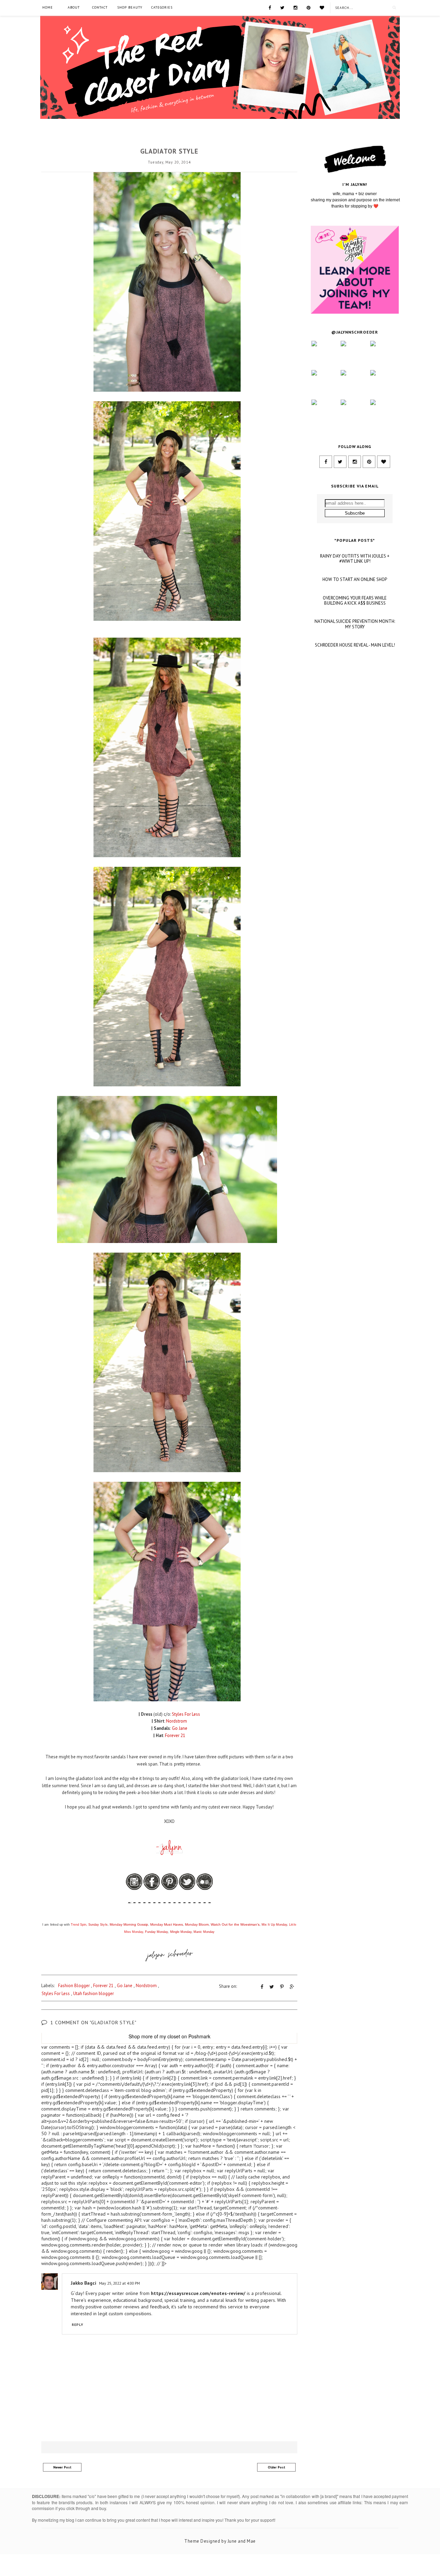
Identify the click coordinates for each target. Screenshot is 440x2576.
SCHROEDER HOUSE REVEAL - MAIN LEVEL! (355, 645)
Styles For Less (56, 1993)
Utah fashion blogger (93, 1993)
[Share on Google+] (292, 1987)
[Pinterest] (309, 7)
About (74, 7)
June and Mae (242, 2541)
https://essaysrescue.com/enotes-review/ (198, 2293)
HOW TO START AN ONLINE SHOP (355, 580)
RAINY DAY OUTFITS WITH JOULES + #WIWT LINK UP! (355, 559)
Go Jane (125, 1986)
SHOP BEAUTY (130, 7)
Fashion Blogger (169, 139)
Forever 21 (103, 1986)
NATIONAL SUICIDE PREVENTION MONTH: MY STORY (355, 624)
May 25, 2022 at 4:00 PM (119, 2283)
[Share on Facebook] (262, 1987)
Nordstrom (146, 1986)
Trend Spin (79, 1925)
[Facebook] (270, 7)
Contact (100, 7)
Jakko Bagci (84, 2283)
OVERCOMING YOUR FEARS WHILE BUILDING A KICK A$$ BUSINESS (355, 601)
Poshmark (199, 2036)
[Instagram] (295, 7)
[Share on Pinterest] (282, 1987)
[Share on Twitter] (272, 1987)
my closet (170, 2036)
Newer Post (62, 2467)
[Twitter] (282, 7)
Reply (78, 2325)
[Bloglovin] (322, 7)
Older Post (277, 2467)
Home (48, 7)
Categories (162, 7)
